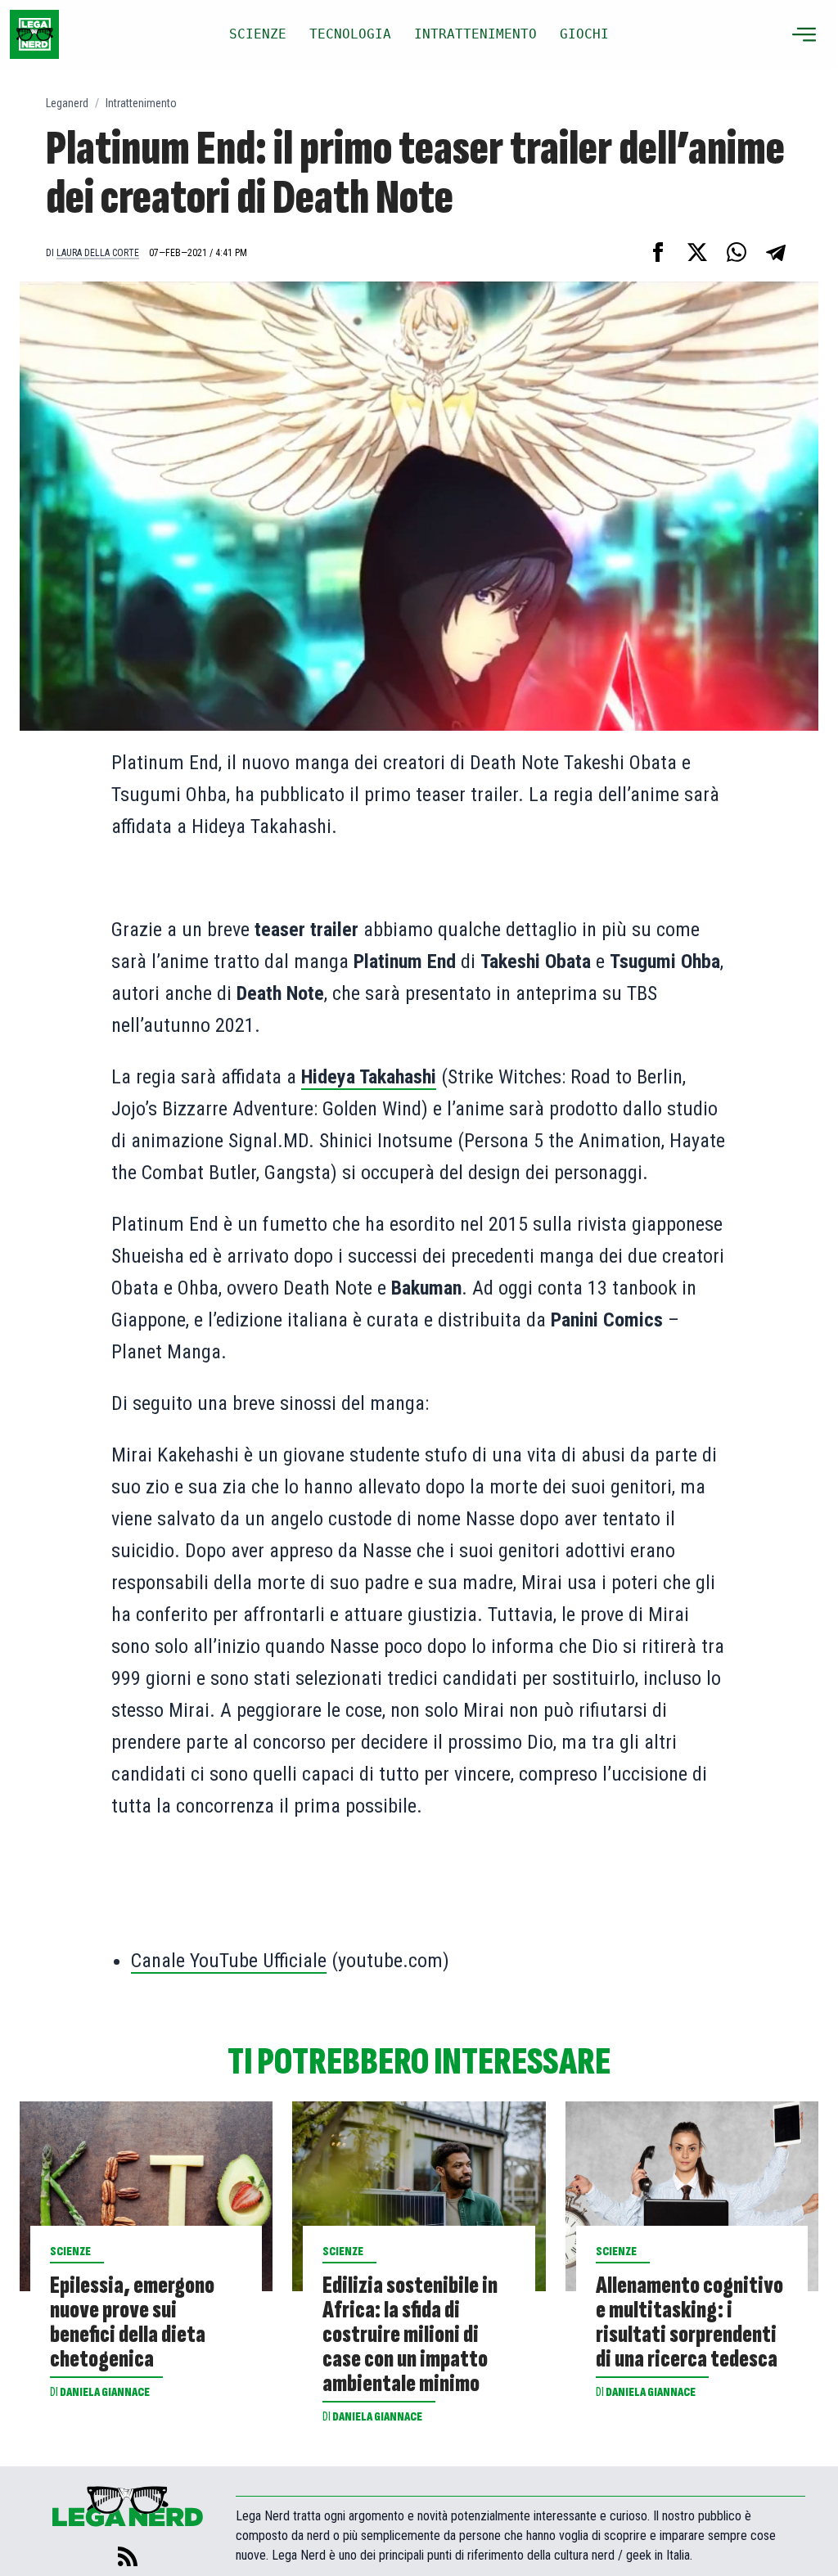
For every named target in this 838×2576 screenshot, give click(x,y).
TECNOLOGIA (350, 34)
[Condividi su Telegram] (776, 252)
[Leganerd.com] (34, 34)
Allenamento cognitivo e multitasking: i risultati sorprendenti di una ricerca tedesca (689, 2322)
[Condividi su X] (697, 252)
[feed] (128, 2556)
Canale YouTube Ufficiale (229, 1961)
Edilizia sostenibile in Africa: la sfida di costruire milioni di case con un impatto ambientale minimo (410, 2335)
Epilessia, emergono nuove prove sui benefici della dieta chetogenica (132, 2322)
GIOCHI (584, 34)
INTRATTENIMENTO (475, 34)
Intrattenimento (141, 103)
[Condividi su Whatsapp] (737, 252)
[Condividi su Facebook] (658, 252)
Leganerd (67, 103)
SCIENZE (258, 34)
